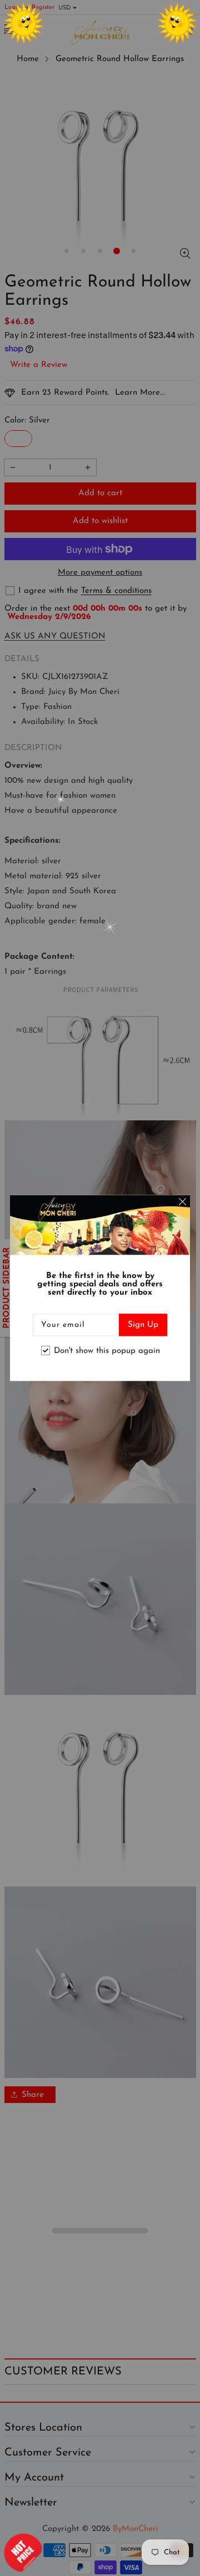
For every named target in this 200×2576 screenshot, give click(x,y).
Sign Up (143, 1325)
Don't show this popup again (107, 1350)
